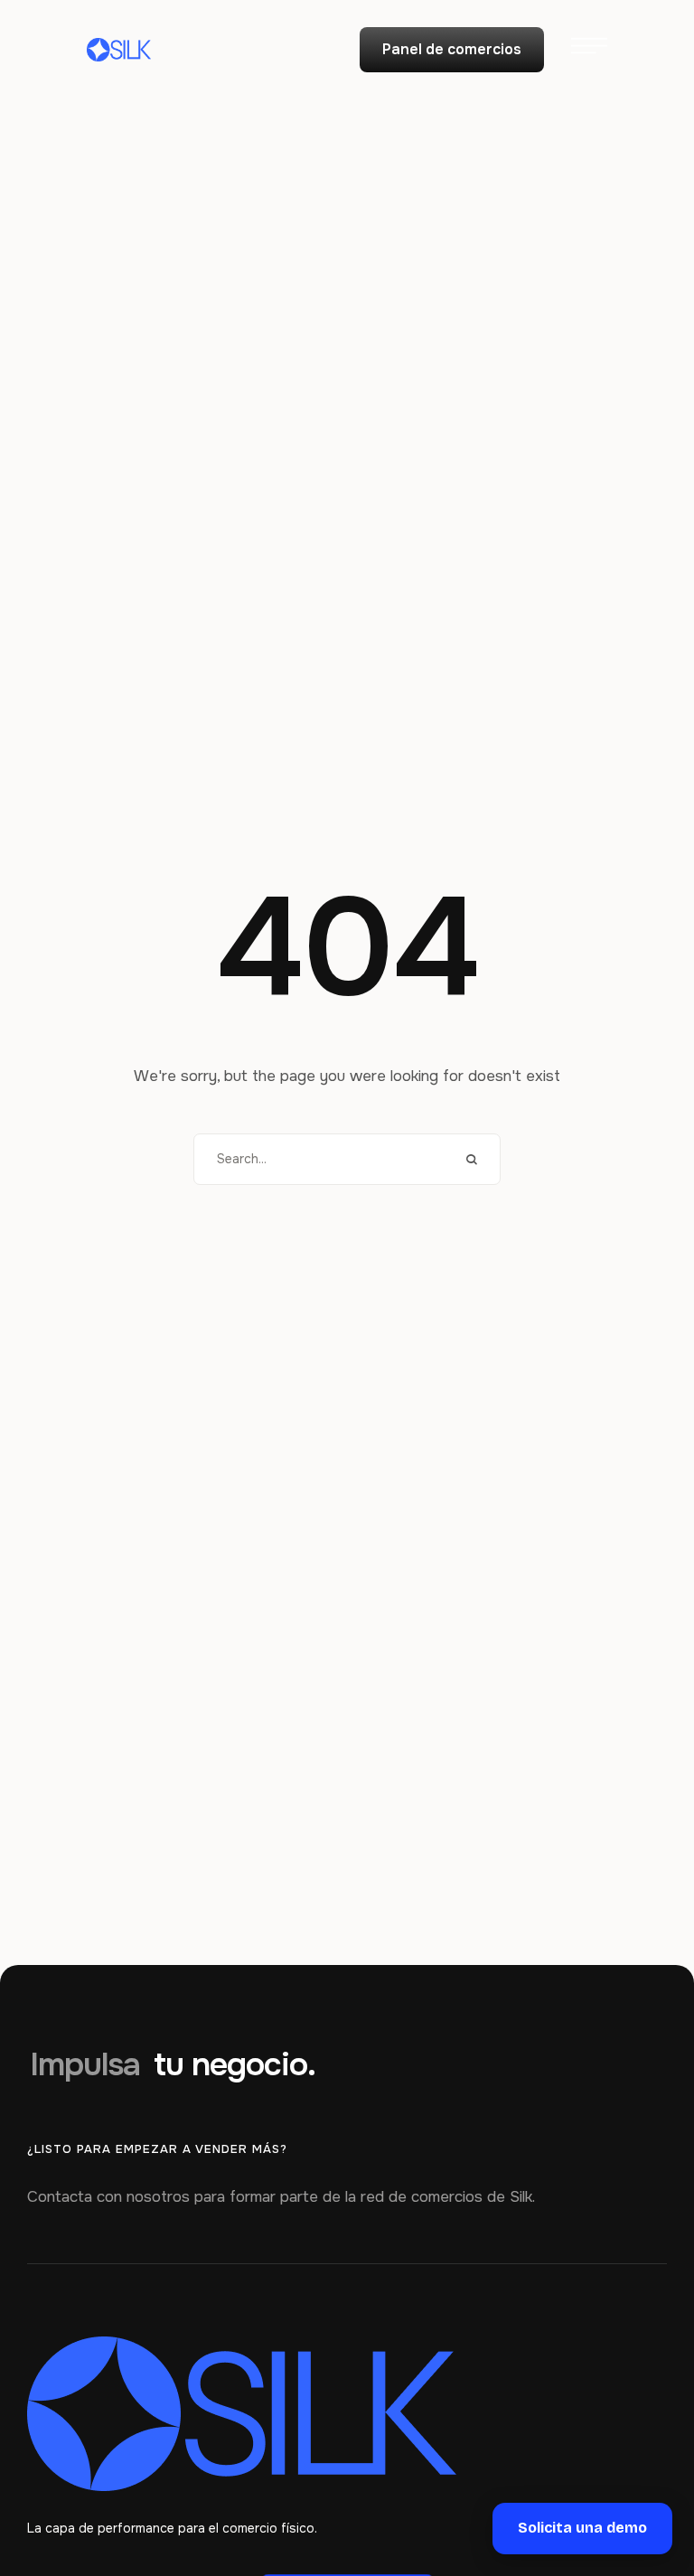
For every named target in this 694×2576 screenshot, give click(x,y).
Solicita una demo (582, 2528)
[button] (452, 50)
